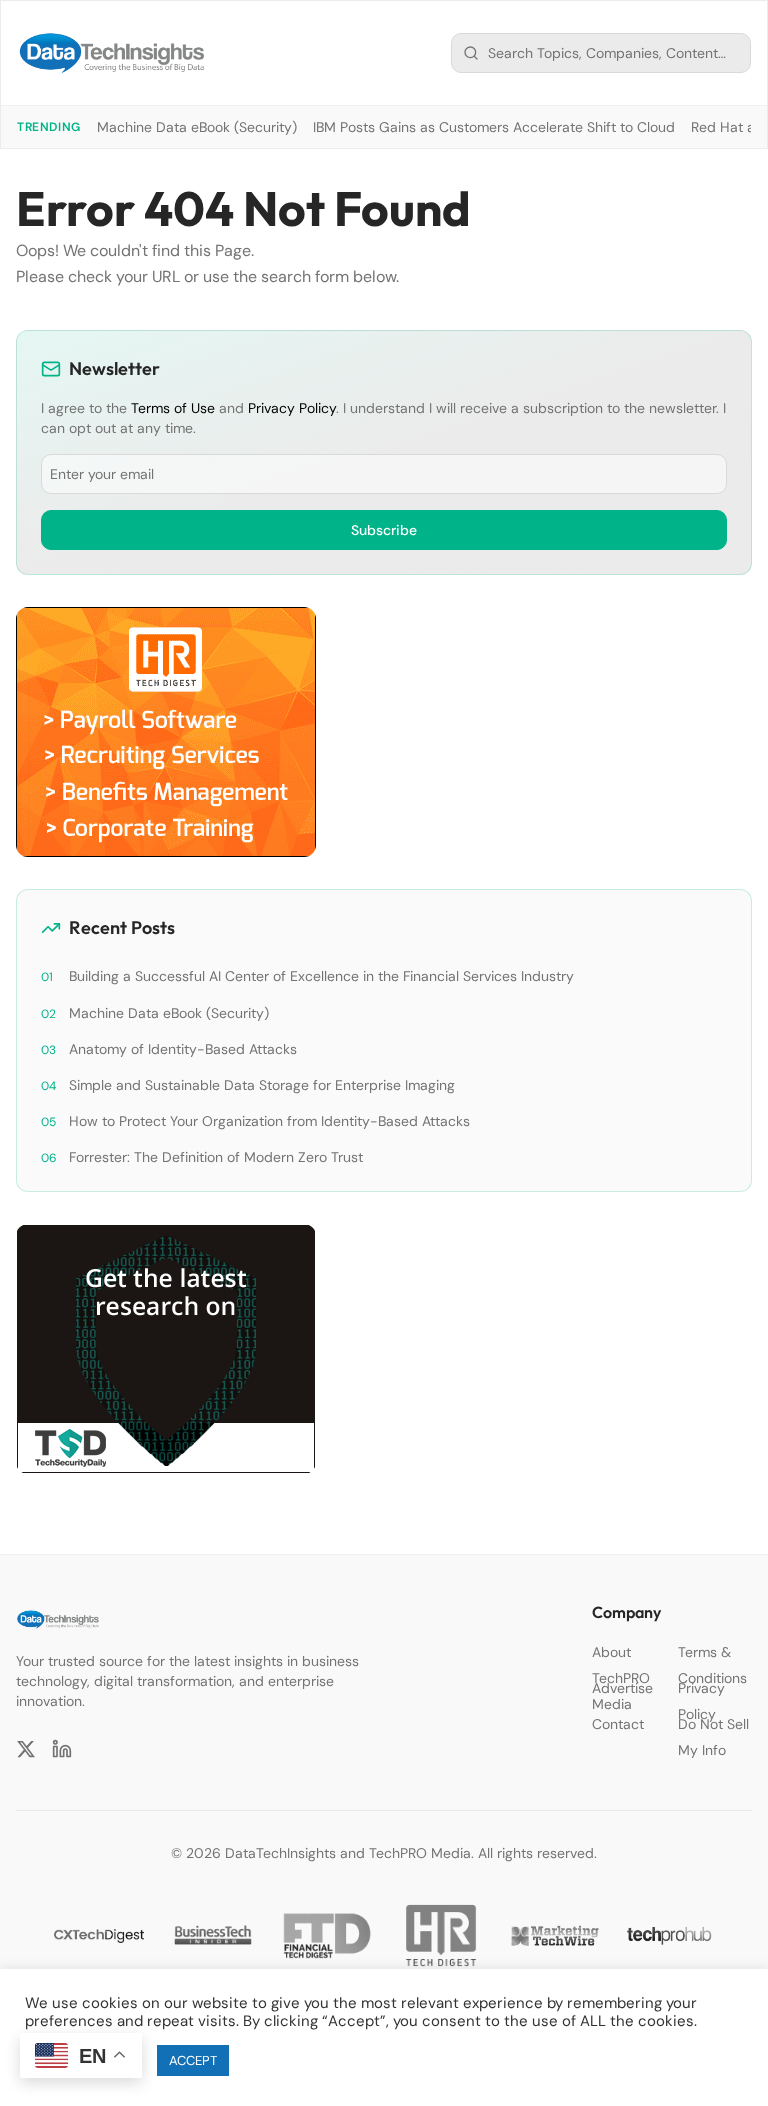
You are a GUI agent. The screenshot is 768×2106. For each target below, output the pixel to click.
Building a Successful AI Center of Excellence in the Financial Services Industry (321, 976)
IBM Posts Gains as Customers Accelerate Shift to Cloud (494, 127)
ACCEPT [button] (193, 2060)
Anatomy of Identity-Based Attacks (183, 1049)
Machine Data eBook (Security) (197, 127)
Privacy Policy (292, 408)
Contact (618, 1724)
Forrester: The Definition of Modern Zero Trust (216, 1157)
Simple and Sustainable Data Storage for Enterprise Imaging (262, 1085)
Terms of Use (173, 408)
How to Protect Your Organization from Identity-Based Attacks (269, 1121)
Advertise (622, 1688)
